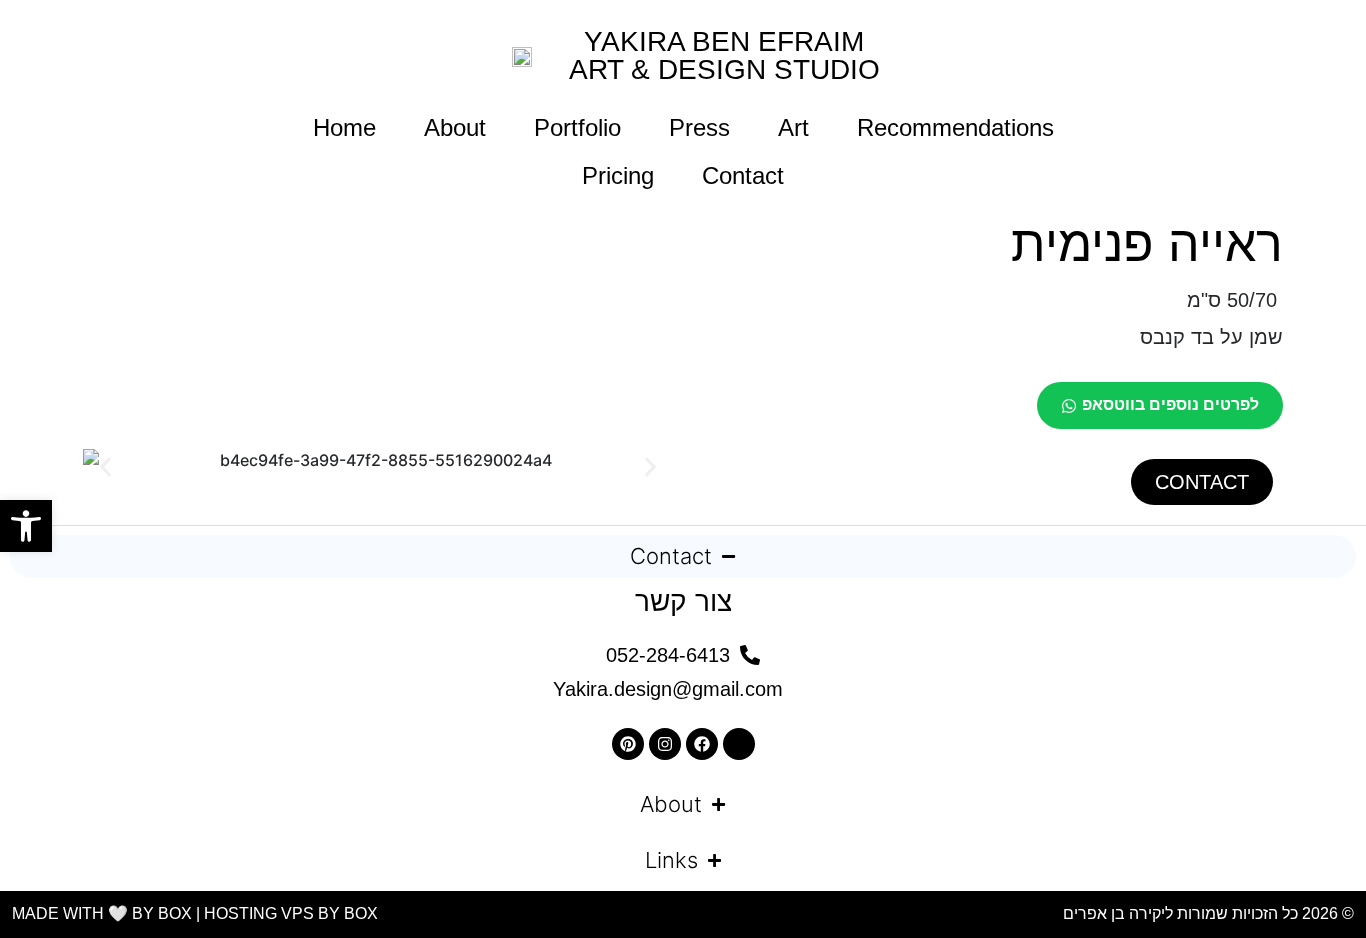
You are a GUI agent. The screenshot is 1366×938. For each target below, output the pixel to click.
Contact (743, 175)
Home (344, 127)
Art (793, 127)
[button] (105, 467)
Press (699, 127)
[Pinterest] (628, 744)
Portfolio (577, 127)
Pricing (618, 175)
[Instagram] (665, 744)
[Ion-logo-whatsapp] (739, 744)
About (455, 127)
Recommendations (955, 127)
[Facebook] (702, 744)
